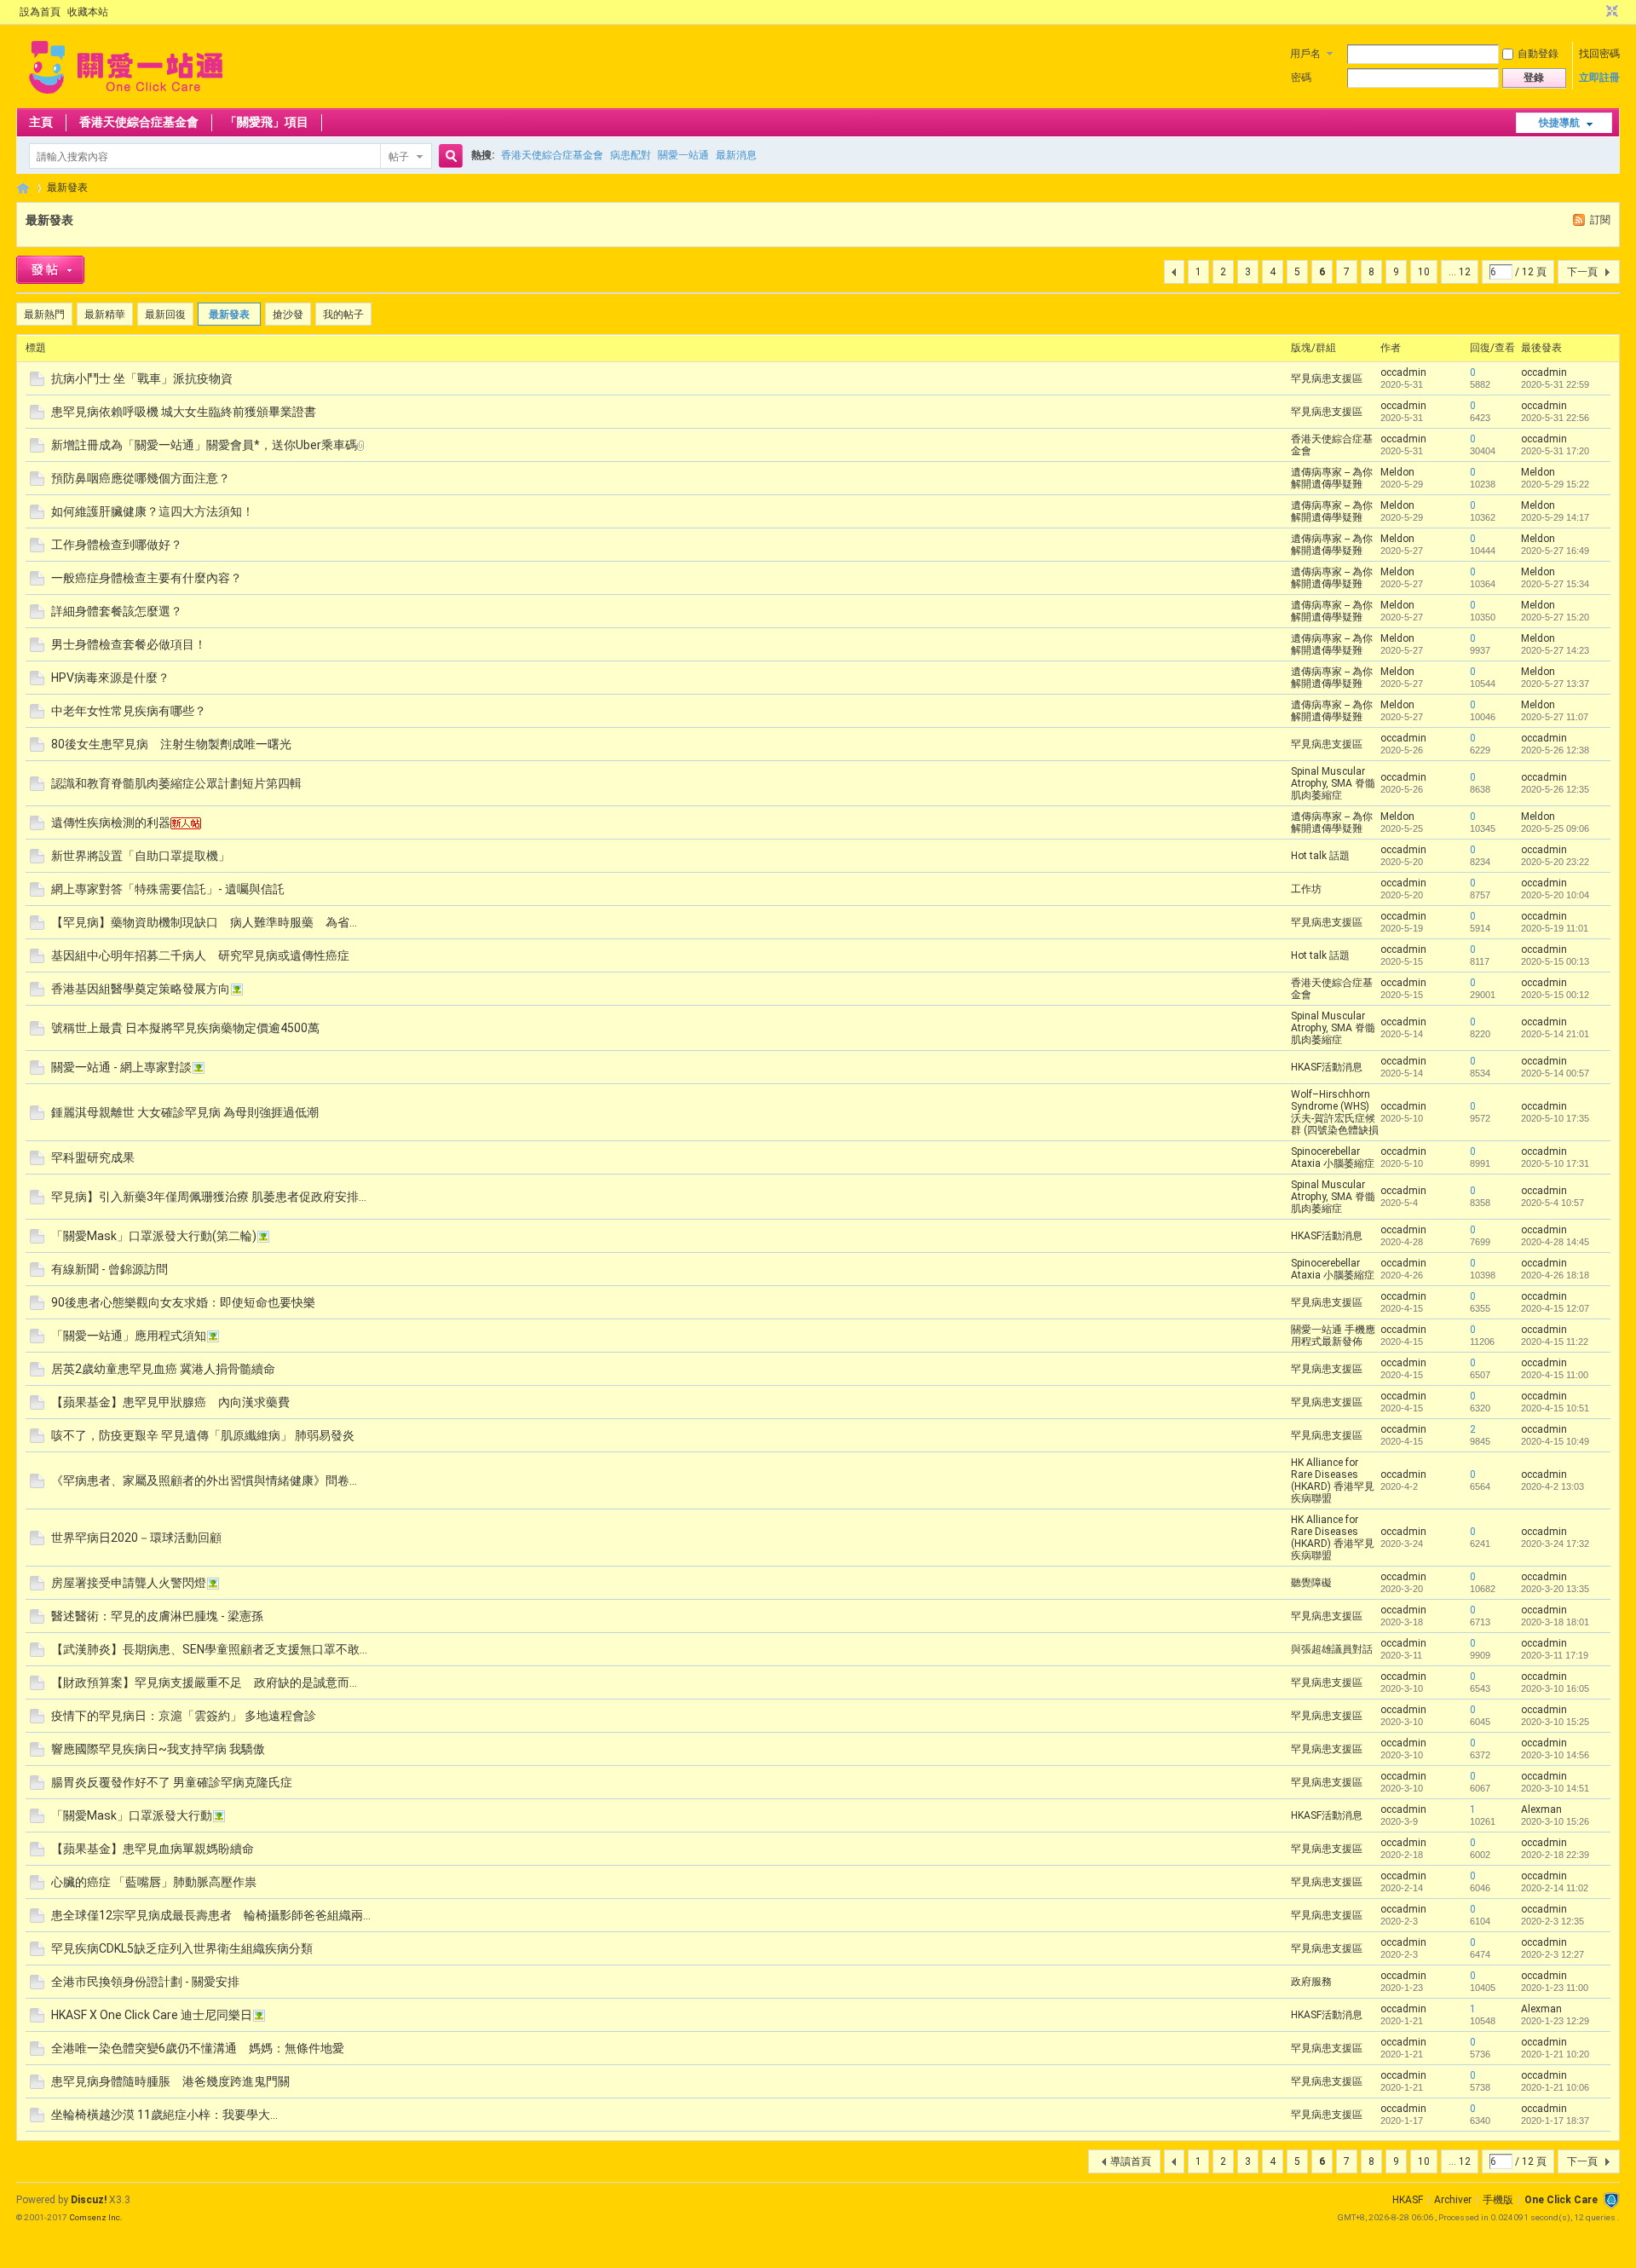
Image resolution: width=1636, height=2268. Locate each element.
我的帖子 (343, 315)
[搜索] (448, 156)
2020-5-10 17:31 (1555, 1163)
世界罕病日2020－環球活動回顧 (136, 1538)
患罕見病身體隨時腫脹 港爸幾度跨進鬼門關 (170, 2081)
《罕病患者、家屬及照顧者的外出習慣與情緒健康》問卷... (204, 1480)
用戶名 (1305, 54)
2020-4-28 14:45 (1555, 1242)
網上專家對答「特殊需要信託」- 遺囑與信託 (168, 889)
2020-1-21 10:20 (1555, 2054)
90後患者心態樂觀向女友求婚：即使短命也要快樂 (183, 1302)
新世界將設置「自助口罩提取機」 (141, 856)
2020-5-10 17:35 (1555, 1118)
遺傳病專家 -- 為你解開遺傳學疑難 (1332, 478)
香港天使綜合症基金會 (139, 122)
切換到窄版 (1610, 12)
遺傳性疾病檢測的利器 (111, 822)
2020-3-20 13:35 (1555, 1589)
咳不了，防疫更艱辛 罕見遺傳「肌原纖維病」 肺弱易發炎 (203, 1435)
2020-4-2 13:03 (1552, 1486)
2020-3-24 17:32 (1555, 1544)
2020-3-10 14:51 (1555, 1788)
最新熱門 (44, 315)
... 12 (1460, 272)
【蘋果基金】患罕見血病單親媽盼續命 (153, 1849)
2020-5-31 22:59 (1555, 384)
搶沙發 (288, 315)
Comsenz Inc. (96, 2217)
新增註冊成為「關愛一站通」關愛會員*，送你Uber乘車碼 (204, 445)
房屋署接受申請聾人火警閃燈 (129, 1583)
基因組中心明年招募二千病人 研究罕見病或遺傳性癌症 (200, 955)
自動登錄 (1538, 54)
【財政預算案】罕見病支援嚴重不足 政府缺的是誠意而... (204, 1682)
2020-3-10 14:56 (1555, 1755)
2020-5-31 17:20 (1555, 451)
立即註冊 (1599, 78)
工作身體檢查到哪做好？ (117, 545)
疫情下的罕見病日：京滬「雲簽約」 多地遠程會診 (184, 1716)
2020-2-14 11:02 (1555, 1888)
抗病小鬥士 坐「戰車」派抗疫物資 (142, 378)
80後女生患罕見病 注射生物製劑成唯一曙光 (171, 744)
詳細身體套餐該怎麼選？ (117, 611)
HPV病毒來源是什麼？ (110, 678)
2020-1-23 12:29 (1555, 2021)
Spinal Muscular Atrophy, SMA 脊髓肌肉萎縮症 (1333, 783)
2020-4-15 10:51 (1555, 1408)
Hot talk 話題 (1320, 856)
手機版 (1498, 2200)
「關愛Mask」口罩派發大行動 (132, 1815)
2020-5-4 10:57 (1552, 1203)
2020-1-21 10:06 (1555, 2087)
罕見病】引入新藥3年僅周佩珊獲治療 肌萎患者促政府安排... (209, 1197)
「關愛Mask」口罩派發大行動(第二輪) (154, 1236)
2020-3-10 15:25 (1555, 1722)
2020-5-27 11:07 (1555, 717)
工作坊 (1306, 889)
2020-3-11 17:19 (1555, 1655)
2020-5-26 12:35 (1555, 789)
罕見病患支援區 (1327, 378)
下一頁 (1582, 272)
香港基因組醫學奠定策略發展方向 (141, 989)
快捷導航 (1559, 123)
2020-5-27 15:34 (1555, 584)
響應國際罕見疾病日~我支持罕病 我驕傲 (158, 1749)
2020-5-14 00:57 (1555, 1073)
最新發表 (67, 188)
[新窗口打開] (37, 383)
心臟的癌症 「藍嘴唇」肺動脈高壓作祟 (154, 1882)
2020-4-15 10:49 (1555, 1441)
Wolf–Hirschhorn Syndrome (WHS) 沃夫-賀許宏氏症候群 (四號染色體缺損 (1335, 1112)
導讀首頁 (1131, 2161)
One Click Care (1561, 2200)
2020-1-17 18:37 (1555, 2121)
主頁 (41, 122)
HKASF (1408, 2200)
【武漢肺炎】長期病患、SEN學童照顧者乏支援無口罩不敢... (209, 1649)
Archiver (1453, 2200)
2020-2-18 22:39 (1555, 1855)
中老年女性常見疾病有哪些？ (129, 711)
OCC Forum (23, 188)
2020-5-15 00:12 (1555, 995)
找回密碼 (1599, 54)
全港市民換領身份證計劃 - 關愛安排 (145, 1982)
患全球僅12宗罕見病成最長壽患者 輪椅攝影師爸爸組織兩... (211, 1915)
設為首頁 (40, 12)
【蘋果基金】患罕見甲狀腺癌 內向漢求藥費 (170, 1402)
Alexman (1541, 1809)
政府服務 (1311, 1982)
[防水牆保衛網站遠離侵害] (1611, 2200)
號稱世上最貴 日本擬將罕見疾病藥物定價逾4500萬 (185, 1028)
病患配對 (631, 155)
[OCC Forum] (126, 98)
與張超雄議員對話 (1332, 1649)
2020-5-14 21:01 (1555, 1034)
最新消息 (736, 155)
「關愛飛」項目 (267, 122)
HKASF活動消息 (1327, 1067)
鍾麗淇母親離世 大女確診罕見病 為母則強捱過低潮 (185, 1112)
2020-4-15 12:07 (1555, 1308)
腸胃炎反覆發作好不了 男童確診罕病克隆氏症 (172, 1782)
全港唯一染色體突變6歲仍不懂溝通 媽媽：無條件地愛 (198, 2048)
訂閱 (1600, 220)
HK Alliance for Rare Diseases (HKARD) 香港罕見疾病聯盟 (1333, 1480)
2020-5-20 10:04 (1555, 895)
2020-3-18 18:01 (1555, 1622)
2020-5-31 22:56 (1555, 418)
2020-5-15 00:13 (1555, 961)
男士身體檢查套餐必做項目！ (129, 644)
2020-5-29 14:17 (1555, 517)
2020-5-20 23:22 (1555, 862)
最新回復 (165, 315)
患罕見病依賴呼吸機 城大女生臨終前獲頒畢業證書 (184, 412)
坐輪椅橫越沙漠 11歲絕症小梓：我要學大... (164, 2115)
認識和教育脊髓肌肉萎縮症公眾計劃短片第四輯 (176, 783)
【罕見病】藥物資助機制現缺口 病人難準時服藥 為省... (204, 922)
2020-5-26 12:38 (1555, 750)
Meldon (1397, 472)
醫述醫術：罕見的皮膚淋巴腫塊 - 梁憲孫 (157, 1616)
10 (1424, 272)
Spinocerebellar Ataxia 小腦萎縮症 (1333, 1157)
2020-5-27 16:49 (1555, 551)
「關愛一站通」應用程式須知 (129, 1336)
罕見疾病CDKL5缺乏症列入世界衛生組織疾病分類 (182, 1948)
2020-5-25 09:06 (1555, 828)
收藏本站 (88, 12)
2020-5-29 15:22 (1555, 484)
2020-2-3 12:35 (1552, 1921)
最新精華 (105, 315)
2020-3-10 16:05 (1555, 1688)
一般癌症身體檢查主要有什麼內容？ (147, 578)
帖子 (399, 157)
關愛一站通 (683, 155)
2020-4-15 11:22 (1555, 1342)
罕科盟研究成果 (93, 1157)
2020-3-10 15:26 (1555, 1821)
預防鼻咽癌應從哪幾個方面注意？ (141, 478)
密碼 (1301, 78)
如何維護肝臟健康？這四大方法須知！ (153, 511)
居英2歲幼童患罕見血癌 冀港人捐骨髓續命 (163, 1369)
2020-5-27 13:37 (1555, 684)
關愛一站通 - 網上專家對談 (121, 1067)
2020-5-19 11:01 (1555, 928)
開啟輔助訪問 (1596, 12)
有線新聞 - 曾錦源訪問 (109, 1269)
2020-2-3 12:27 (1552, 1954)
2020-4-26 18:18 (1555, 1275)
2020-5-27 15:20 (1555, 617)
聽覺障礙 (1311, 1583)
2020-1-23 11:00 (1555, 1988)
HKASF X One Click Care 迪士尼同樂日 (152, 2015)
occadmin (1403, 372)
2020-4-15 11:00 (1555, 1375)
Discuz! (89, 2200)
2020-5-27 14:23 (1555, 650)
